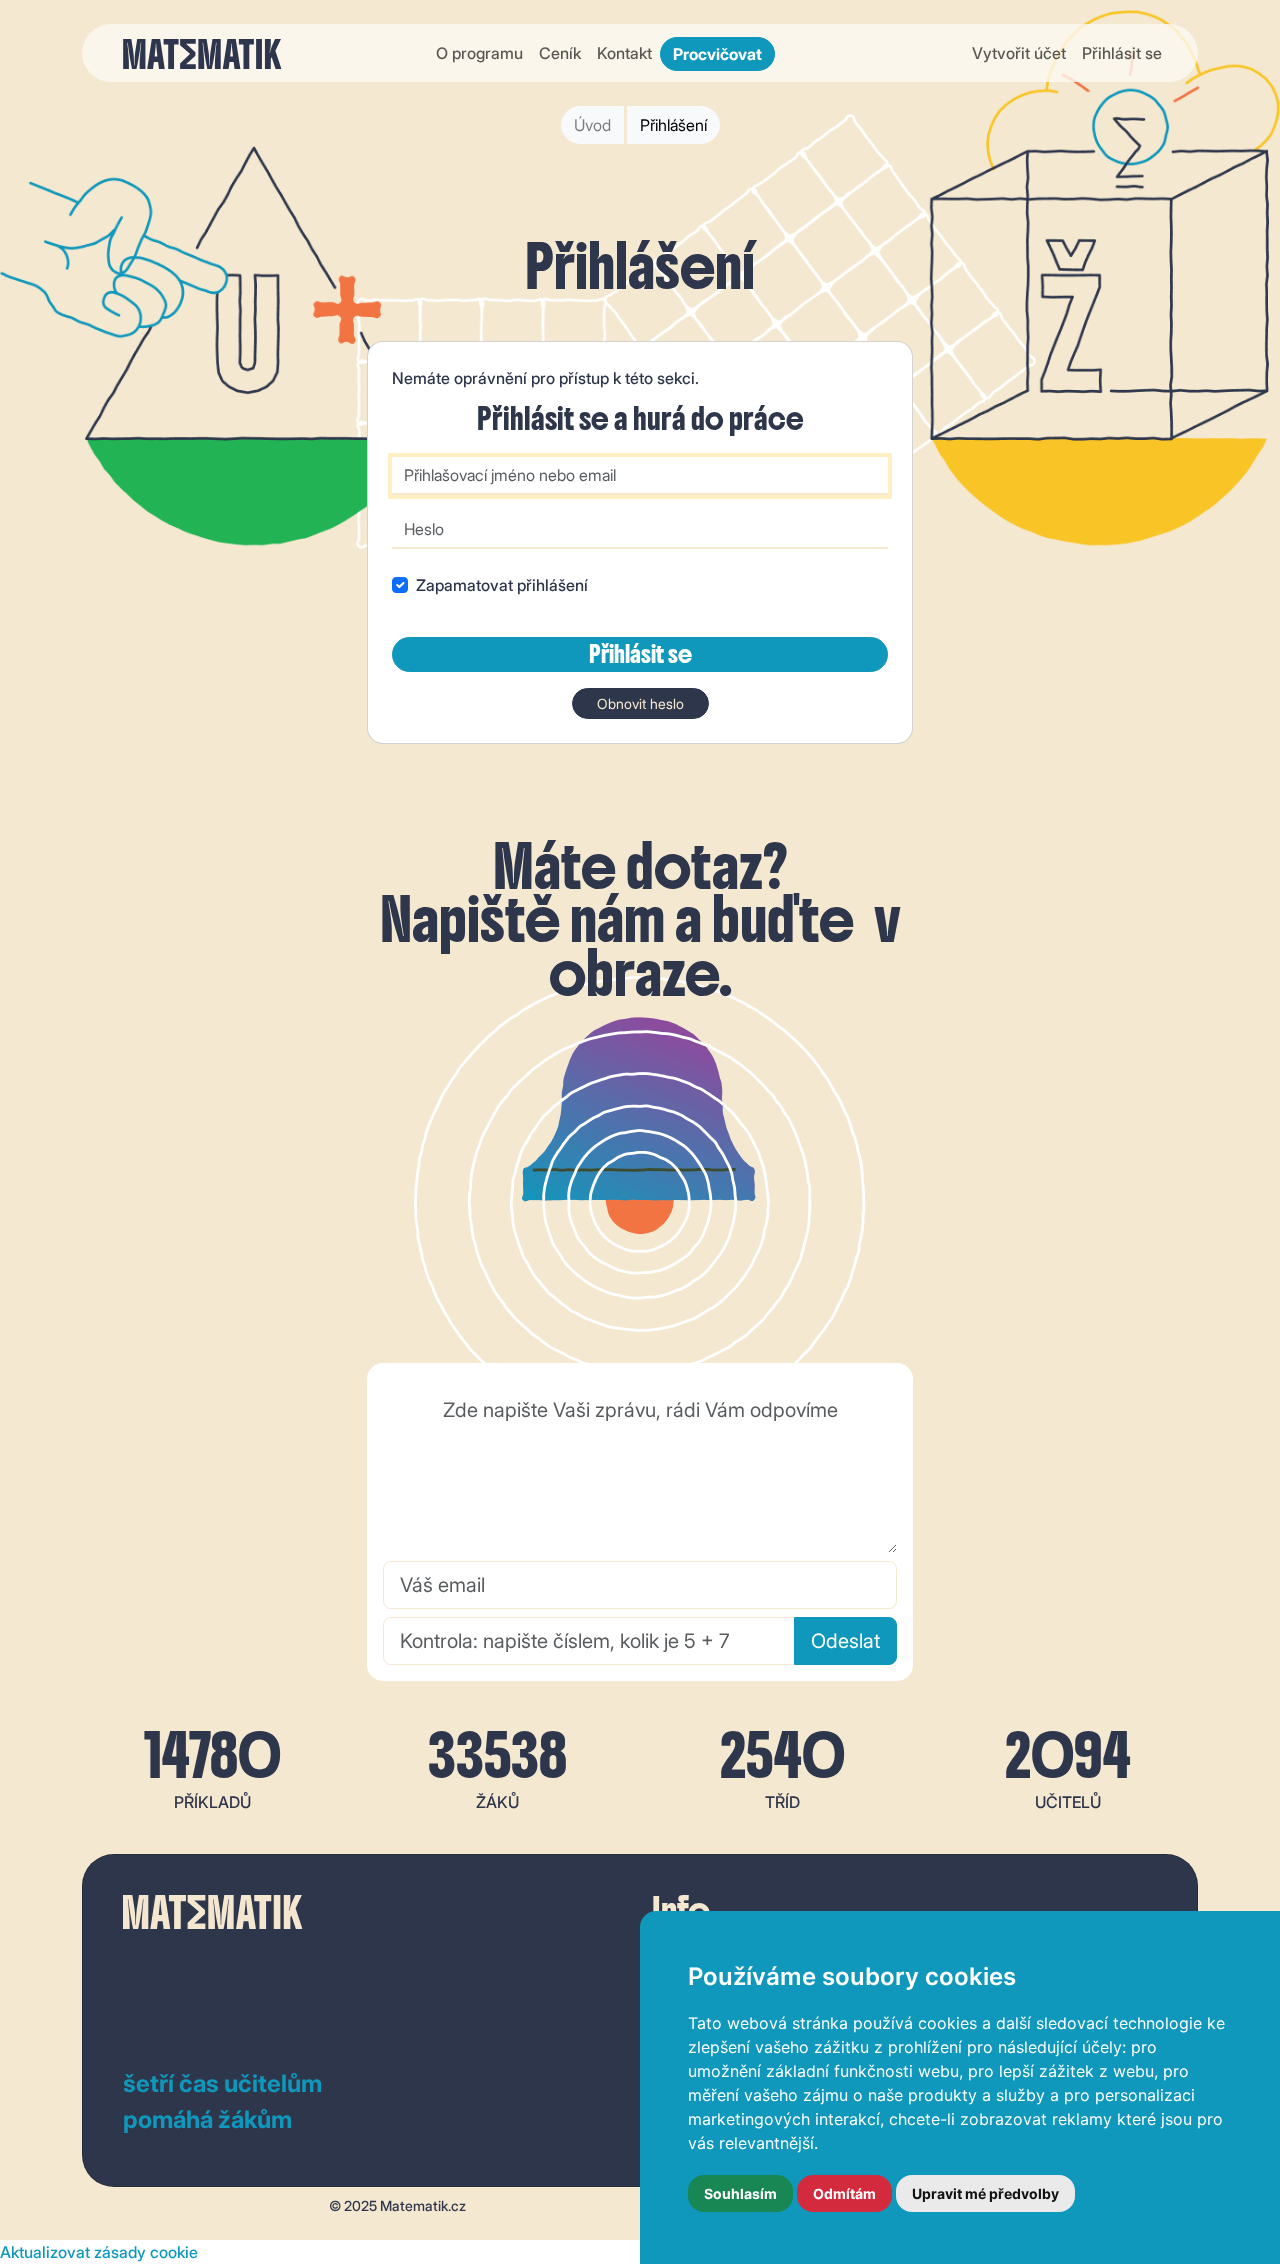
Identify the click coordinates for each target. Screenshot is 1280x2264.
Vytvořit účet (1019, 53)
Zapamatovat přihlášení (502, 585)
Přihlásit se (1122, 53)
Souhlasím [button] (740, 2193)
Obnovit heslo (640, 703)
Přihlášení (673, 125)
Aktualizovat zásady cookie (99, 2252)
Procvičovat (717, 54)
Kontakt (624, 53)
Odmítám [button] (844, 2193)
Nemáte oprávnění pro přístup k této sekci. (545, 378)
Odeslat (845, 1641)
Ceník (560, 53)
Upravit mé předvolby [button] (985, 2193)
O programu (479, 53)
